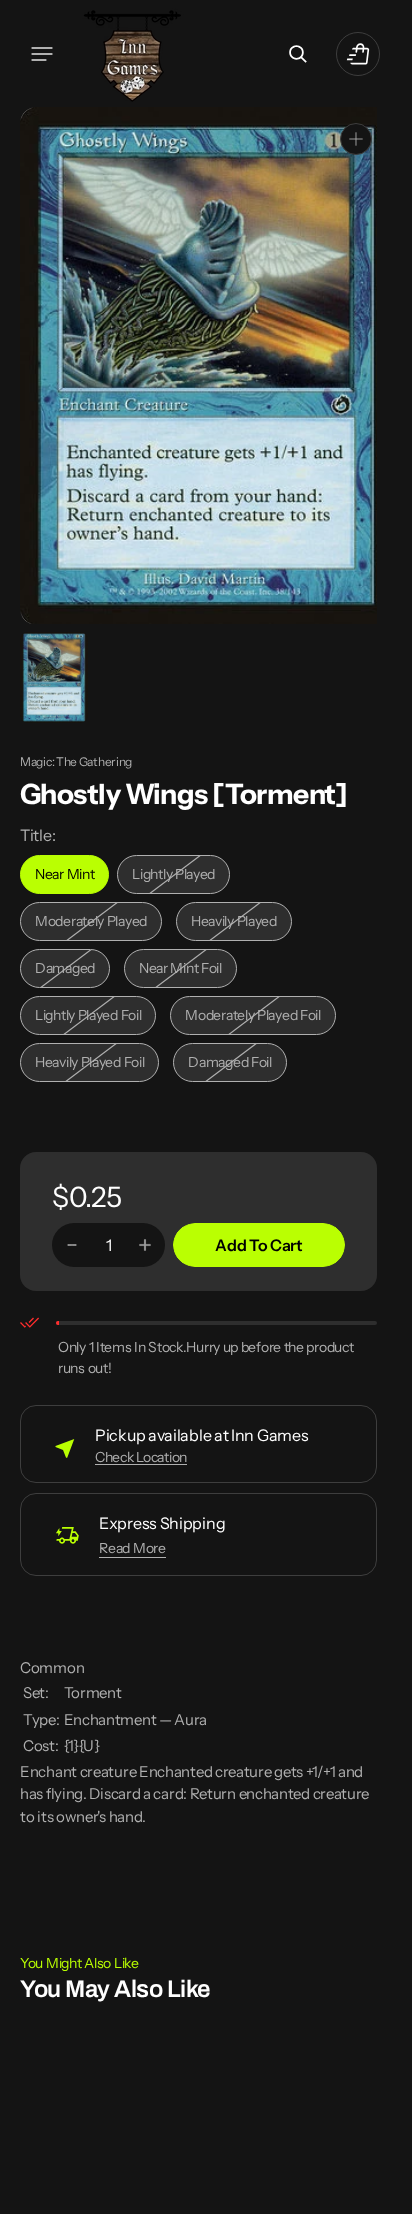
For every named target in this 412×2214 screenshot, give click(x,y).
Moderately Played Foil (252, 1016)
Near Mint (72, 875)
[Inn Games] (132, 53)
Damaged (72, 969)
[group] (52, 675)
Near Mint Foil (188, 969)
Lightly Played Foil (94, 1016)
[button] (42, 54)
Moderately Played (95, 922)
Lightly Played (181, 875)
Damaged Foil (237, 1063)
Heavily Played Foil (95, 1063)
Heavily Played (241, 922)
